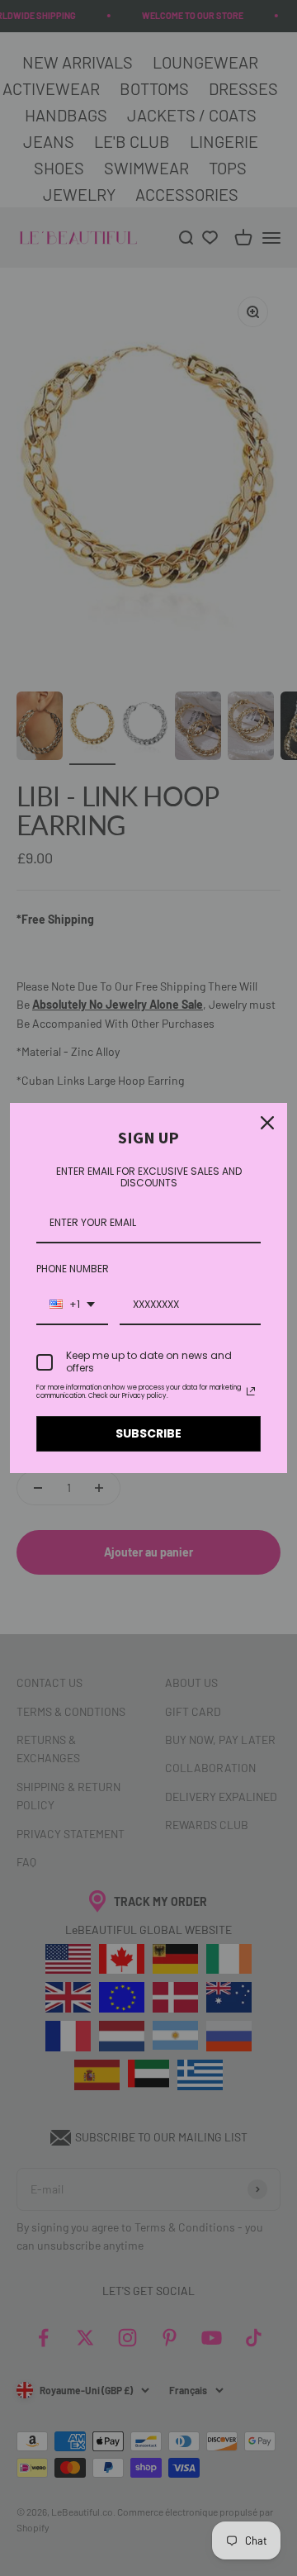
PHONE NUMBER (73, 1269)
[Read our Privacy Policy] (251, 1391)
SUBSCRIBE (148, 1433)
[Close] (267, 1123)
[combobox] (72, 1305)
